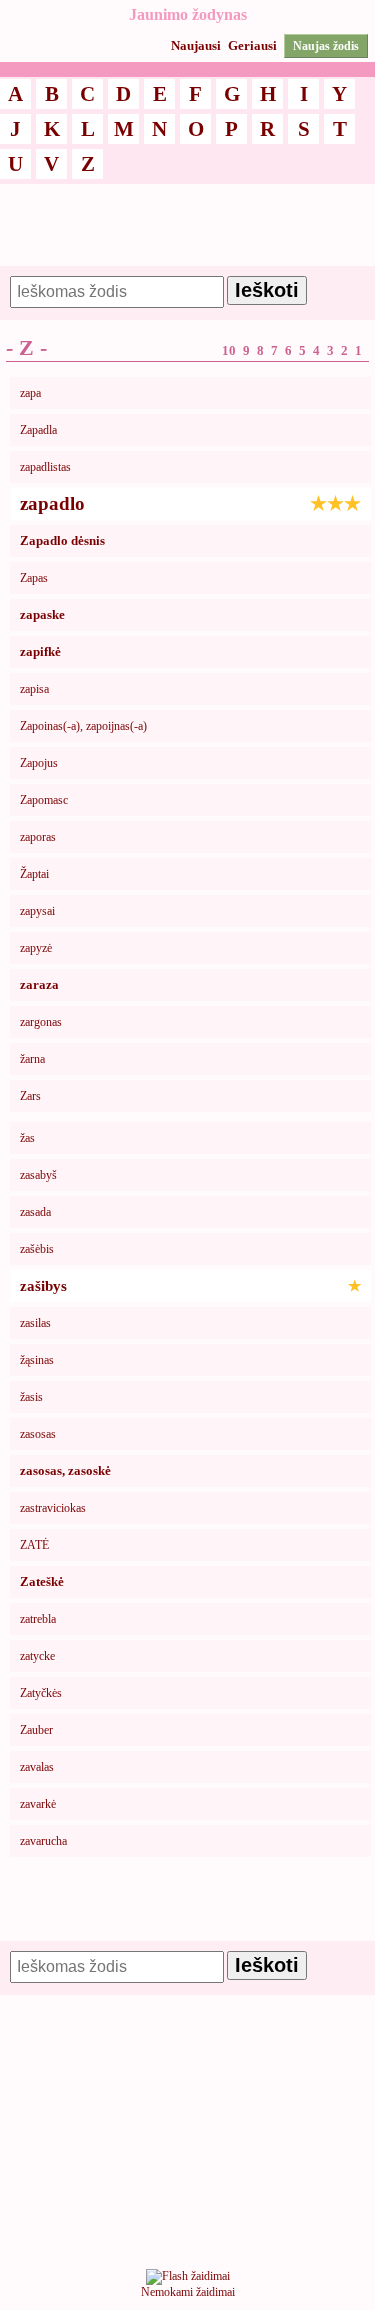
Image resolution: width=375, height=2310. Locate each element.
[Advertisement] (187, 234)
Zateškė (42, 1581)
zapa (30, 393)
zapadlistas (45, 467)
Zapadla (38, 430)
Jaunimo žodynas (188, 14)
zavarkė (38, 1804)
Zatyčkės (41, 1693)
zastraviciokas (53, 1508)
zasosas (38, 1434)
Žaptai (34, 874)
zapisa (34, 689)
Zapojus (39, 763)
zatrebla (38, 1619)
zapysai (37, 911)
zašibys (190, 1286)
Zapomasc (44, 800)
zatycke (37, 1656)
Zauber (36, 1730)
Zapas (34, 578)
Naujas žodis (326, 46)
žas (27, 1138)
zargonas (41, 1022)
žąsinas (37, 1360)
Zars (30, 1096)
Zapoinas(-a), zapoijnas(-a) (83, 726)
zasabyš (38, 1175)
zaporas (38, 837)
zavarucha (43, 1841)
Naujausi (196, 45)
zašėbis (37, 1249)
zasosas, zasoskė (65, 1470)
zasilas (35, 1323)
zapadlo (190, 503)
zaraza (39, 984)
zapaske (42, 614)
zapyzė (36, 948)
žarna (32, 1059)
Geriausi (252, 45)
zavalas (37, 1767)
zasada (35, 1212)
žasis (31, 1397)
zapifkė (40, 651)
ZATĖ (34, 1545)
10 (229, 350)
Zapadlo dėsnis (62, 540)
